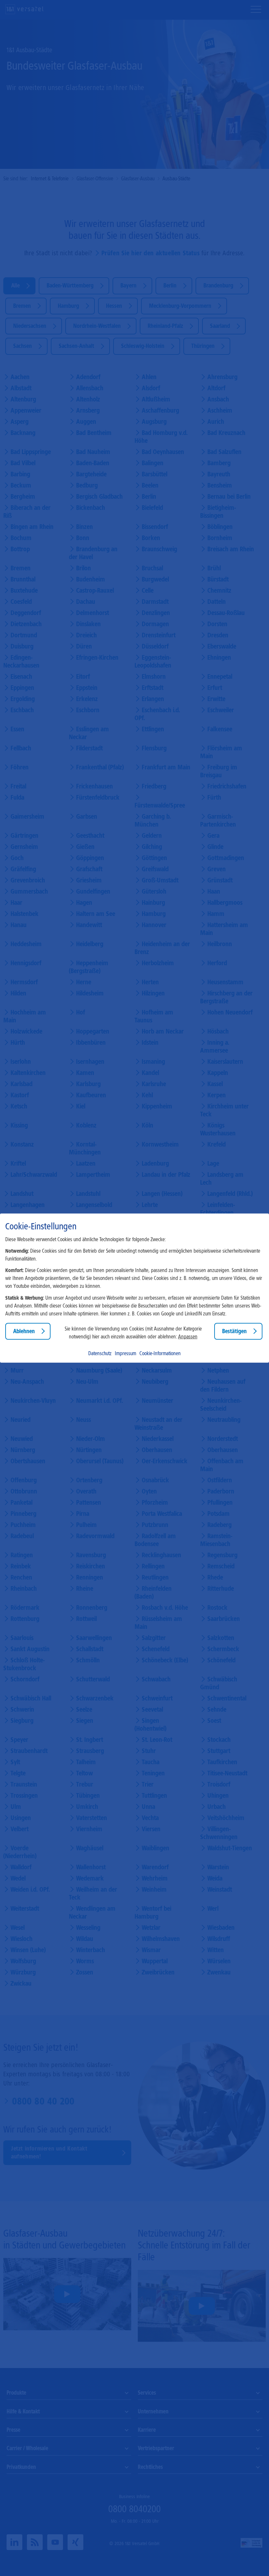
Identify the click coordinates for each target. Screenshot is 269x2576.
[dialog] (134, 1288)
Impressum (125, 1353)
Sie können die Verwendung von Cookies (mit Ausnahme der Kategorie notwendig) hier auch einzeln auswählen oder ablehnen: (133, 1333)
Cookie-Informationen (160, 1353)
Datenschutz (100, 1353)
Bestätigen (234, 1331)
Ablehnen (24, 1331)
